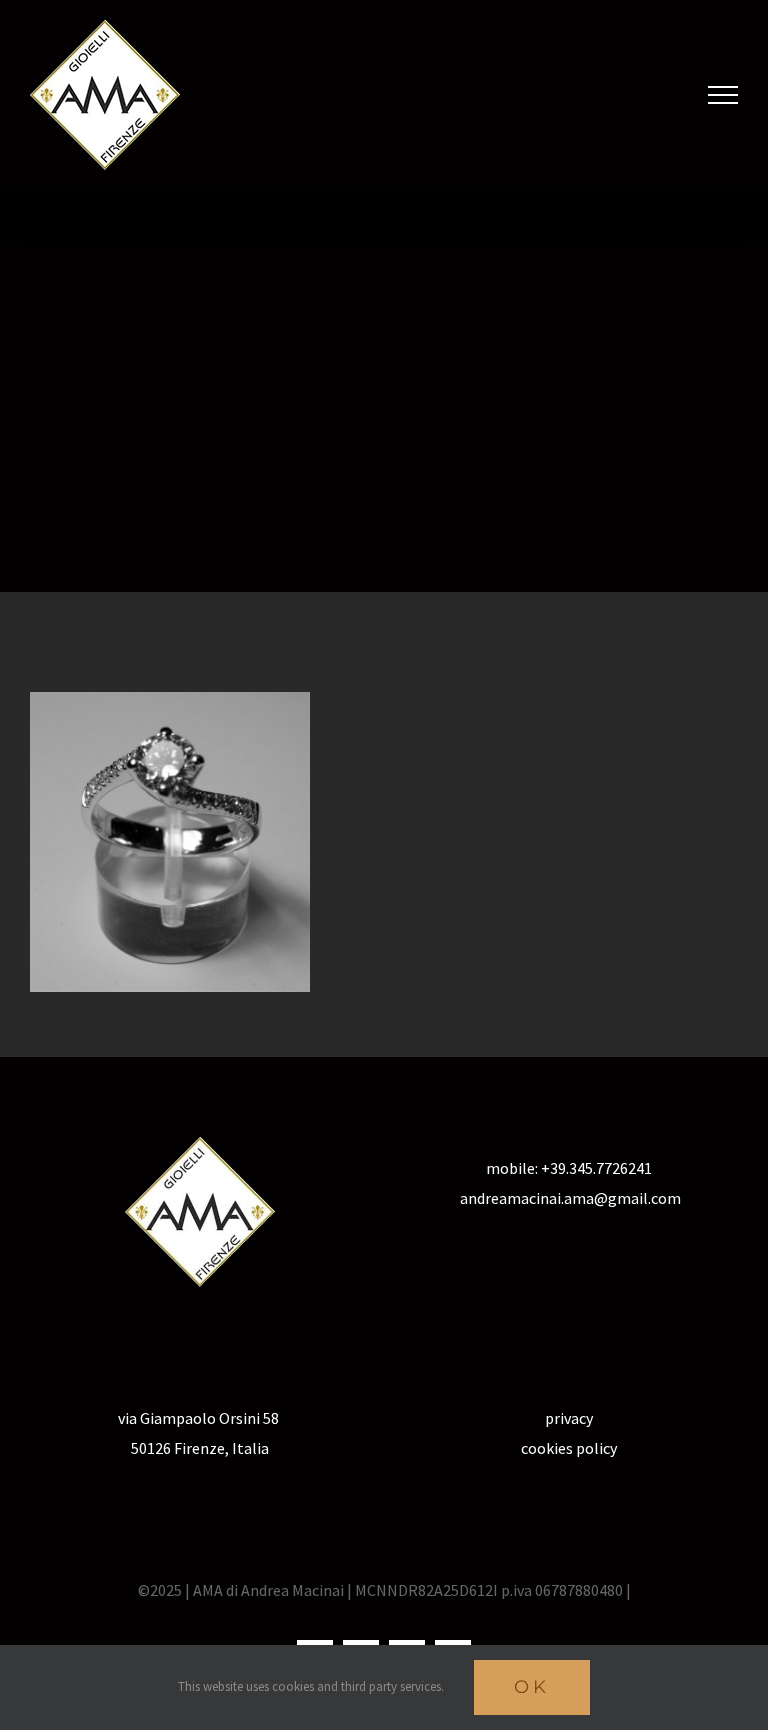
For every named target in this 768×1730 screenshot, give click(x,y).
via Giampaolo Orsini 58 (200, 1418)
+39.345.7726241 (596, 1168)
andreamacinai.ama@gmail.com (569, 1198)
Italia (249, 1448)
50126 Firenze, (180, 1448)
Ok (532, 1687)
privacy (569, 1418)
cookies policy (569, 1448)
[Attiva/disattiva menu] (723, 95)
